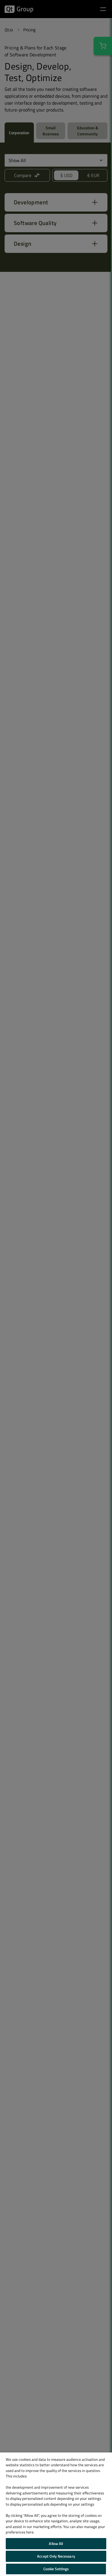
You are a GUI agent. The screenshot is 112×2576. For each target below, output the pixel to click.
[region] (56, 2514)
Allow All (56, 2544)
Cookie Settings (56, 2569)
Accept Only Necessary (56, 2556)
